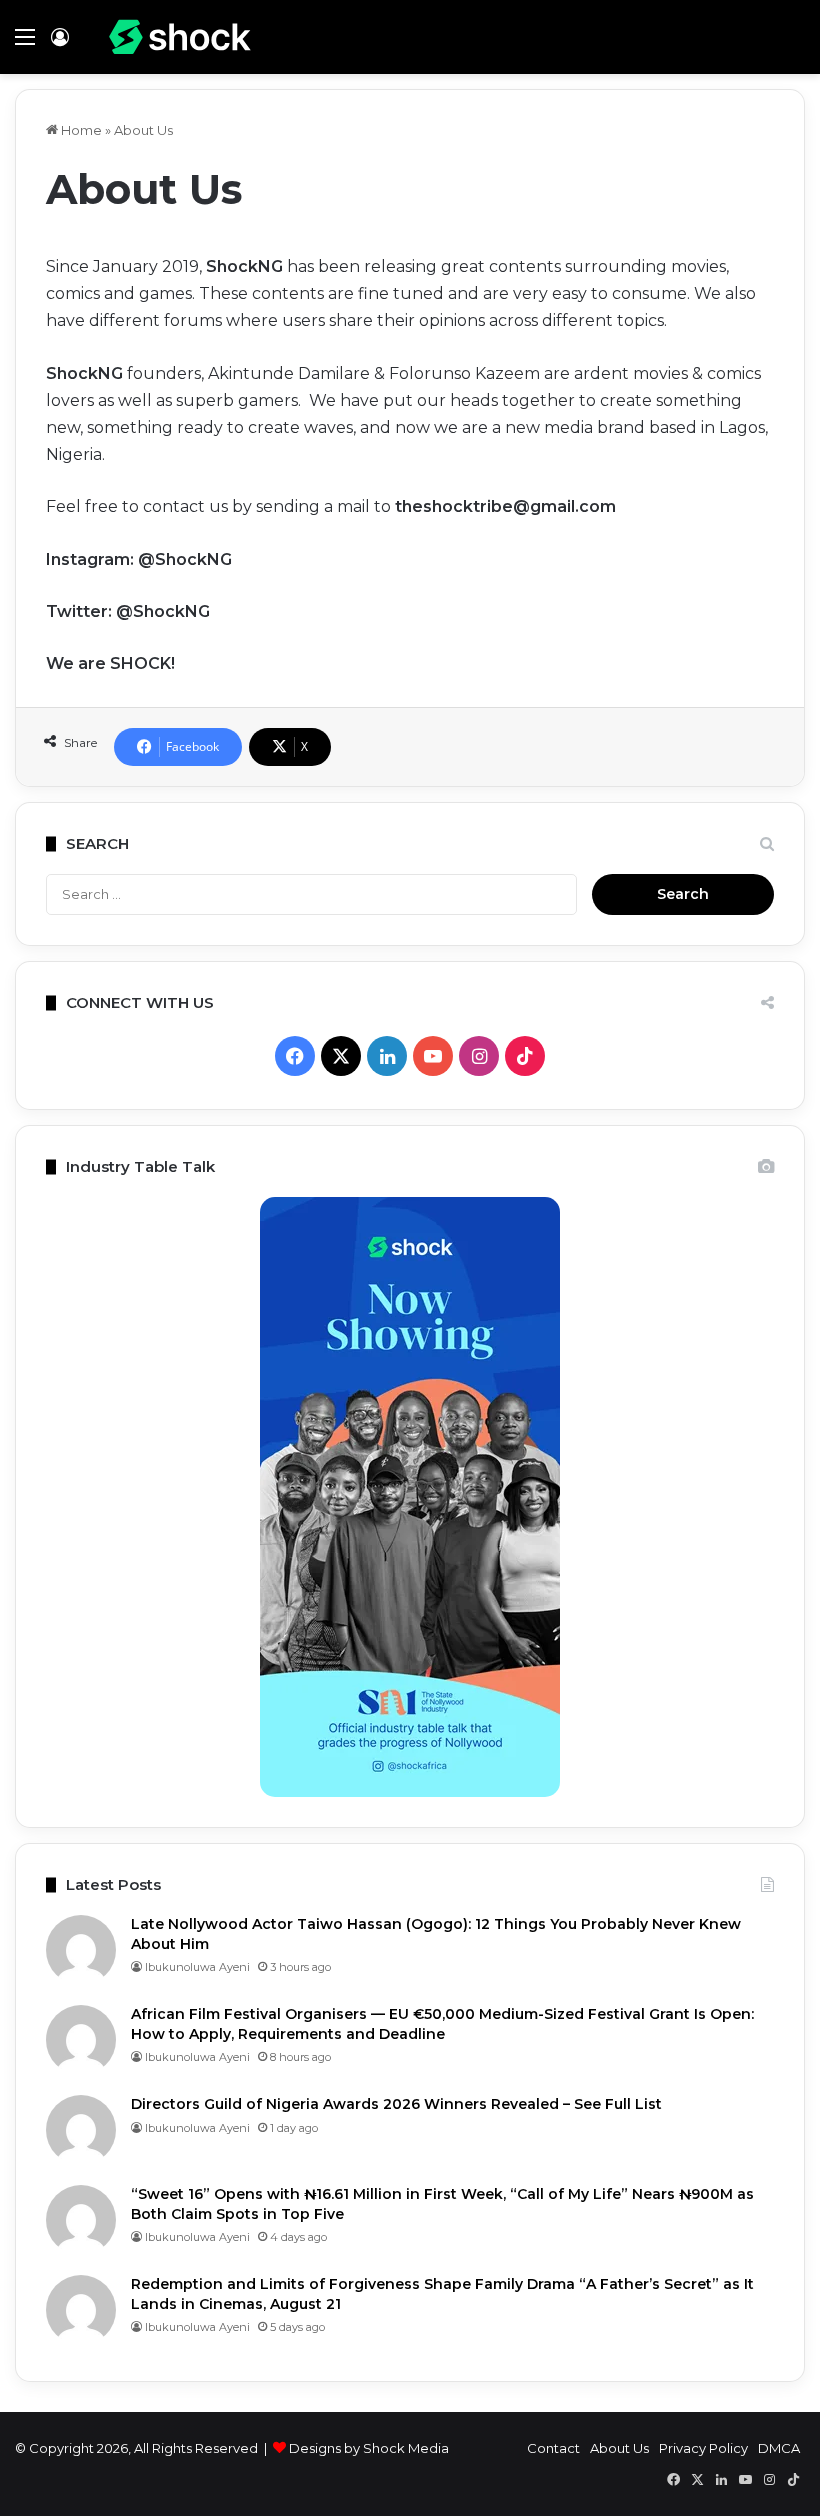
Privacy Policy (703, 2448)
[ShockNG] (180, 37)
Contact (553, 2448)
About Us (619, 2448)
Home (80, 130)
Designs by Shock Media (369, 2448)
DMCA (779, 2448)
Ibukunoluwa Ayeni (197, 1967)
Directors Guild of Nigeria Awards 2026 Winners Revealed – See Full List (396, 2104)
